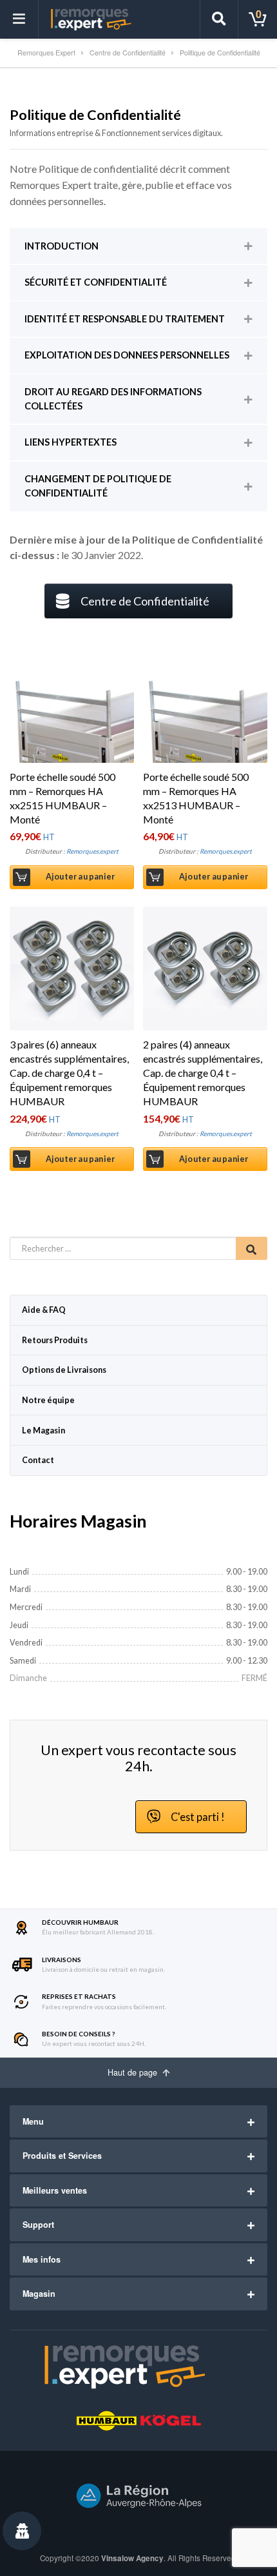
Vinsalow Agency (132, 2558)
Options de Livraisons (64, 1370)
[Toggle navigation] (19, 19)
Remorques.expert (92, 851)
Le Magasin (43, 1431)
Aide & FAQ (44, 1310)
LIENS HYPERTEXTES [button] (71, 442)
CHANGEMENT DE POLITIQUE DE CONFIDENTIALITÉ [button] (98, 486)
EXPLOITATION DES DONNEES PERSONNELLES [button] (127, 355)
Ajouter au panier (80, 877)
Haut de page (134, 2072)
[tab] (138, 246)
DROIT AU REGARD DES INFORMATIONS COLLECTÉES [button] (113, 399)
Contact (38, 1460)
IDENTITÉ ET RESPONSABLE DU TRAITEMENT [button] (125, 319)
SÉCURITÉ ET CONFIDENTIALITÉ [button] (96, 282)
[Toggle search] (219, 19)
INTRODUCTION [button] (62, 246)
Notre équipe (48, 1400)
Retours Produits (55, 1340)
